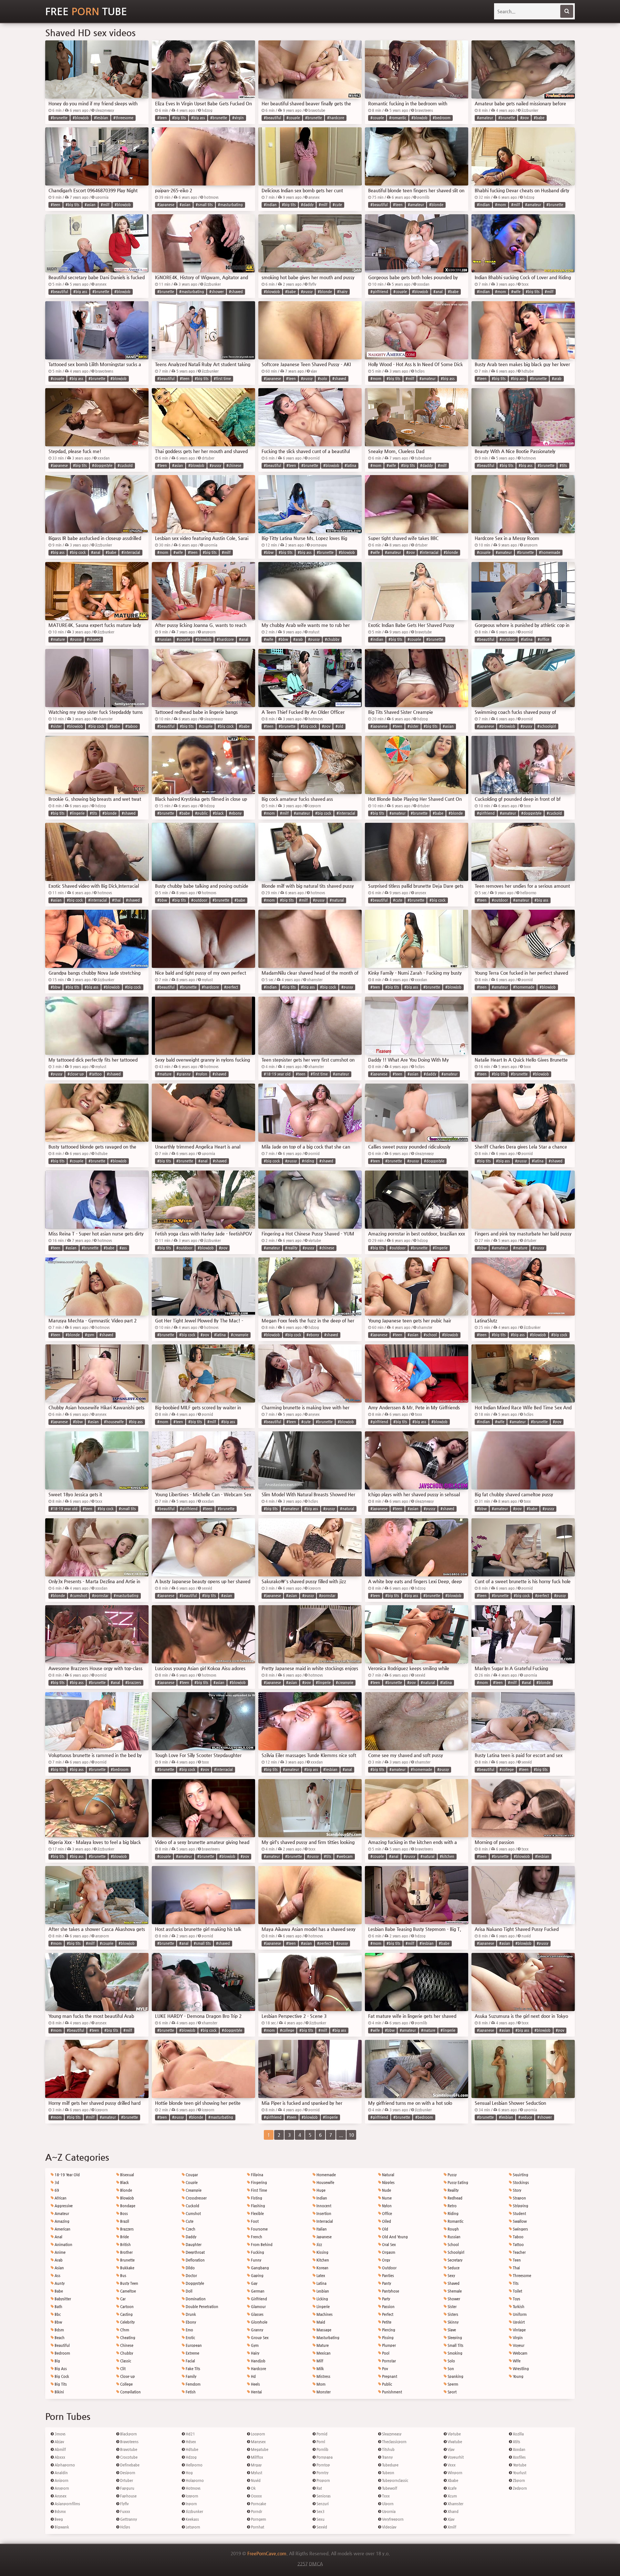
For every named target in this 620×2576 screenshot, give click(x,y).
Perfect (387, 2314)
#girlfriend (379, 292)
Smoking (455, 2353)
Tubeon (388, 2473)
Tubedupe (390, 2465)
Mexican (323, 2353)
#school (430, 1335)
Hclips (125, 2527)
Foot (254, 2221)
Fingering (258, 2183)
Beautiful (62, 2345)
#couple (293, 118)
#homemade (550, 552)
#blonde (436, 205)
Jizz (319, 2245)
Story (517, 2190)
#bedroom (442, 118)
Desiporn (127, 2473)
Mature (322, 2345)
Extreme (192, 2353)
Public (387, 2384)
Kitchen (322, 2260)
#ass (123, 1248)
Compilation (130, 2392)
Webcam (520, 2353)
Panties (387, 2276)
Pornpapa (324, 2457)
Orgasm (388, 2252)
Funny (256, 2260)
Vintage (519, 2330)
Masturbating (327, 2338)
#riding (308, 1161)
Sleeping (454, 2338)
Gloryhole (259, 2322)
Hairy (255, 2353)
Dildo (190, 2268)
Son (450, 2369)
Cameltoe (128, 2291)
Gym (254, 2345)
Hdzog (191, 2457)
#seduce (525, 2117)
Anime (60, 2252)
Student (519, 2214)
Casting (126, 2314)
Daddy (191, 2237)
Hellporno (194, 2465)
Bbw (58, 2322)
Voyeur (518, 2345)
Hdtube (191, 2449)
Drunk (190, 2314)
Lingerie (323, 2307)
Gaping (257, 2276)
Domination (195, 2299)
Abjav (59, 2442)
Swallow (519, 2221)
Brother (126, 2252)
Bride (124, 2237)
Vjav (450, 2449)
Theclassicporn (394, 2442)
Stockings (520, 2183)
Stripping (520, 2206)
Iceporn (191, 2496)
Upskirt (518, 2322)
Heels (255, 2384)
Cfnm (124, 2330)
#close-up (76, 1074)
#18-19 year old (277, 1074)
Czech (190, 2229)
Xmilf (451, 2527)
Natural (388, 2175)
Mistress (323, 2376)
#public (201, 813)
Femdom (193, 2384)
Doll (189, 2291)
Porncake (258, 2504)
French (256, 2237)
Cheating (127, 2338)
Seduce (453, 2268)
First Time (258, 2190)
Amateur (61, 2214)
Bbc (57, 2314)
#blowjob (81, 118)
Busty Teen (129, 2283)
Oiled (386, 2221)
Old (385, 2229)
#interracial (131, 552)
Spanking (455, 2376)
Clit (122, 2369)
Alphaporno (64, 2465)
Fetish (190, 2392)
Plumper (388, 2345)
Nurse (386, 2198)
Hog (189, 2473)
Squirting (520, 2175)
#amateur (485, 118)
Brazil (124, 2221)
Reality (453, 2190)
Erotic (190, 2338)
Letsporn (192, 2527)
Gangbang (259, 2268)
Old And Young (394, 2237)
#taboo (131, 726)
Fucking (257, 2252)
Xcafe (452, 2488)
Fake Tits (192, 2369)
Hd (253, 2376)
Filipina (257, 2175)
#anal (438, 292)
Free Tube (86, 11)
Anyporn (61, 2488)
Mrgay (256, 2465)
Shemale (454, 2291)
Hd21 (190, 2434)
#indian (270, 205)
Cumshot (193, 2214)
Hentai (256, 2392)
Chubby (126, 2353)
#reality (291, 1248)
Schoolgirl (455, 2252)
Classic (125, 2361)
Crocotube (128, 2457)
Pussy (452, 2175)
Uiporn (387, 2504)
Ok (253, 2488)
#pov (524, 118)
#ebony (235, 813)
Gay (254, 2283)
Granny (257, 2330)
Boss (124, 2214)
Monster (323, 2392)
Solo (451, 2361)
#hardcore (336, 118)
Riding (453, 2214)
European (193, 2345)
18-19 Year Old (67, 2175)
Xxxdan (519, 2449)
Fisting (256, 2198)
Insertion (323, 2214)
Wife (516, 2361)
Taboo (518, 2237)
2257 (303, 2564)
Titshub (388, 2449)
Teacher (519, 2252)
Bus (123, 2276)
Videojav (389, 2527)
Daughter (193, 2245)
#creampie (240, 1335)
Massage (323, 2330)
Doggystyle (194, 2283)
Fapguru (127, 2488)
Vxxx (451, 2465)
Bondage (127, 2206)
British (125, 2245)
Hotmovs (193, 2488)
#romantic (398, 118)
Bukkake (127, 2268)
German (257, 2291)
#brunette (59, 118)
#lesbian (101, 118)
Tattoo (518, 2245)
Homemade (326, 2175)
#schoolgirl (547, 726)
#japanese (166, 205)
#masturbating (230, 205)
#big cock (78, 552)
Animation (63, 2245)
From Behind (261, 2245)
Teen (516, 2260)
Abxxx (59, 2457)
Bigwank (61, 2527)
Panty (386, 2283)
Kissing (322, 2252)
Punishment (392, 2392)
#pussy (307, 292)
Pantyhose (390, 2291)
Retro (452, 2206)
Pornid (321, 2434)
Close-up (127, 2376)
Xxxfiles (519, 2457)
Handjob (258, 2361)
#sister (56, 726)
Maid (320, 2322)
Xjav (450, 2519)
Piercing (388, 2330)
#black (218, 813)
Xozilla (518, 2434)
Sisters (452, 2314)
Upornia (388, 2512)
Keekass (192, 2519)
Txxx (385, 2496)
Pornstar (388, 2361)
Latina (321, 2283)
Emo (189, 2330)
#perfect (231, 987)
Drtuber (126, 2481)
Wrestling (520, 2369)
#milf (105, 205)
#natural (337, 900)
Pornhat (257, 2527)
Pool (385, 2353)
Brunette (127, 2260)
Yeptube (519, 2465)
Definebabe (129, 2465)
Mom (320, 2384)
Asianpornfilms (67, 2504)
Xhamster (455, 2504)
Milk (320, 2369)
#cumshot (78, 1596)
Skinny (453, 2322)
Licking (322, 2299)
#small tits (204, 205)
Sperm (452, 2384)
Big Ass (60, 2369)
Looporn (258, 2434)
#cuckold (125, 466)
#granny (184, 1074)
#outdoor (508, 639)
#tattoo (95, 1074)
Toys (516, 2299)
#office (543, 639)
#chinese (234, 466)
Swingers (520, 2229)
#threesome (123, 118)
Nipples (388, 2183)
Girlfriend (258, 2299)
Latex (320, 2276)
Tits (515, 2283)
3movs (60, 2434)
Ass (57, 2276)
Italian (321, 2229)
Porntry (322, 2473)
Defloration (195, 2260)
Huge (320, 2190)
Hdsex (190, 2442)
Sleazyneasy (391, 2434)
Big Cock (61, 2376)
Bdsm (59, 2330)
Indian (321, 2198)
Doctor (191, 2276)
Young (518, 2376)
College (126, 2384)
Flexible (257, 2214)
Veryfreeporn (392, 2519)
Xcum (452, 2496)
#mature (58, 639)
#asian (90, 205)
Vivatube (454, 2442)
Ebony (190, 2322)
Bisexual (127, 2175)
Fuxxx (125, 2512)
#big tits (179, 118)
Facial (190, 2361)
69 (56, 2190)
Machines (324, 2314)
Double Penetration (201, 2307)
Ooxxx (256, 2496)
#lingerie (77, 813)
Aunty (59, 2283)
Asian (59, 2268)
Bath (58, 2307)
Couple (191, 2183)
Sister (452, 2307)
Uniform (519, 2314)
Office (387, 2214)
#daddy (307, 205)
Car (122, 2299)
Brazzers (126, 2229)
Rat (319, 2488)
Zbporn (518, 2481)
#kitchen (447, 1856)
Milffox (257, 2457)
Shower (453, 2299)
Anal (58, 2237)
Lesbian (322, 2291)
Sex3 (320, 2512)
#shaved (236, 292)
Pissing (387, 2338)
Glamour (258, 2307)
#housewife (114, 1422)
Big (57, 2361)
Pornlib (322, 2449)
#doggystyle (102, 466)
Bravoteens (129, 2442)
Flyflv (124, 2504)
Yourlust (519, 2473)
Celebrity (127, 2322)
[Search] (567, 11)
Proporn (323, 2481)
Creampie (193, 2190)
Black (124, 2183)
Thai (516, 2268)
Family (191, 2376)
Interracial (324, 2221)
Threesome (522, 2276)
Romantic (455, 2221)
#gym (90, 1335)
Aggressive (63, 2206)
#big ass (198, 118)
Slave (451, 2330)
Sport (452, 2392)
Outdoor (389, 2268)
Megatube (259, 2449)
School (453, 2245)
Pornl (320, 2442)
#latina (350, 466)
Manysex (258, 2442)
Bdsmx (60, 2512)
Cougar (191, 2175)
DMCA (316, 2564)
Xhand (453, 2512)
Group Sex (259, 2338)
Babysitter (62, 2299)
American (62, 2229)
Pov (384, 2369)
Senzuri (322, 2504)
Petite (386, 2322)
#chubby (332, 639)
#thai (116, 900)
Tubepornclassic (395, 2481)
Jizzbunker (194, 2512)
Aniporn (61, 2481)
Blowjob (127, 2198)
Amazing (62, 2221)
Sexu (320, 2519)
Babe (58, 2291)
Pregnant (389, 2376)
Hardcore (258, 2369)
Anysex (60, 2496)
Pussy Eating (457, 2183)
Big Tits (60, 2384)
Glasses (257, 2314)
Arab (58, 2260)
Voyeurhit (455, 2457)
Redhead (455, 2198)
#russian (164, 639)
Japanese (324, 2237)
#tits (563, 466)
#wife (516, 292)
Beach (59, 2338)
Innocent (323, 2206)
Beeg (58, 2519)
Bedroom (62, 2353)
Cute (189, 2221)
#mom (501, 205)
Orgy (386, 2260)
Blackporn (128, 2434)
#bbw (269, 552)
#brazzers (133, 1683)
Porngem (258, 2519)
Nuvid (255, 2481)
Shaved (453, 2283)
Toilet (517, 2291)
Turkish (518, 2307)
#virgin (238, 118)
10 (351, 2135)
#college (507, 1770)
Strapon (519, 2198)
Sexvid (321, 2527)
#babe (539, 118)
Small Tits (455, 2345)
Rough (453, 2229)
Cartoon (126, 2307)
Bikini (59, 2392)
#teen (162, 118)
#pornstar (100, 1596)
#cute (337, 205)
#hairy (342, 292)
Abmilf (60, 2449)
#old (339, 726)
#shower (217, 292)
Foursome (259, 2229)
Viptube (454, 2434)
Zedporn (519, 2488)
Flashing (258, 2206)
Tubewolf (389, 2488)
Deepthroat (195, 2252)
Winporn (455, 2473)
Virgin (517, 2338)
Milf (319, 2361)
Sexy (451, 2276)
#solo (322, 379)
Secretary (455, 2260)
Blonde (126, 2190)
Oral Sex (388, 2245)
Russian (454, 2237)
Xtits (516, 2442)
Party (386, 2299)
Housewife (325, 2183)
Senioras (323, 2496)
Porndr (256, 2512)
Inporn (191, 2504)
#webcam (345, 1856)
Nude (386, 2190)
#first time (222, 379)
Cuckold (192, 2206)
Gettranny (128, 2519)
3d (56, 2183)
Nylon (386, 2206)
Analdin (61, 2473)
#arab (557, 379)
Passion (388, 2307)
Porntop (323, 2465)
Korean (322, 2268)
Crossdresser (196, 2198)
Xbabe (452, 2481)
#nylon (201, 1074)
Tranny (387, 2457)
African (60, 2198)
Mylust (256, 2473)
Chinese (126, 2345)
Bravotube (128, 2449)
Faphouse (128, 2496)
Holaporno (194, 2481)
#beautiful (273, 118)
